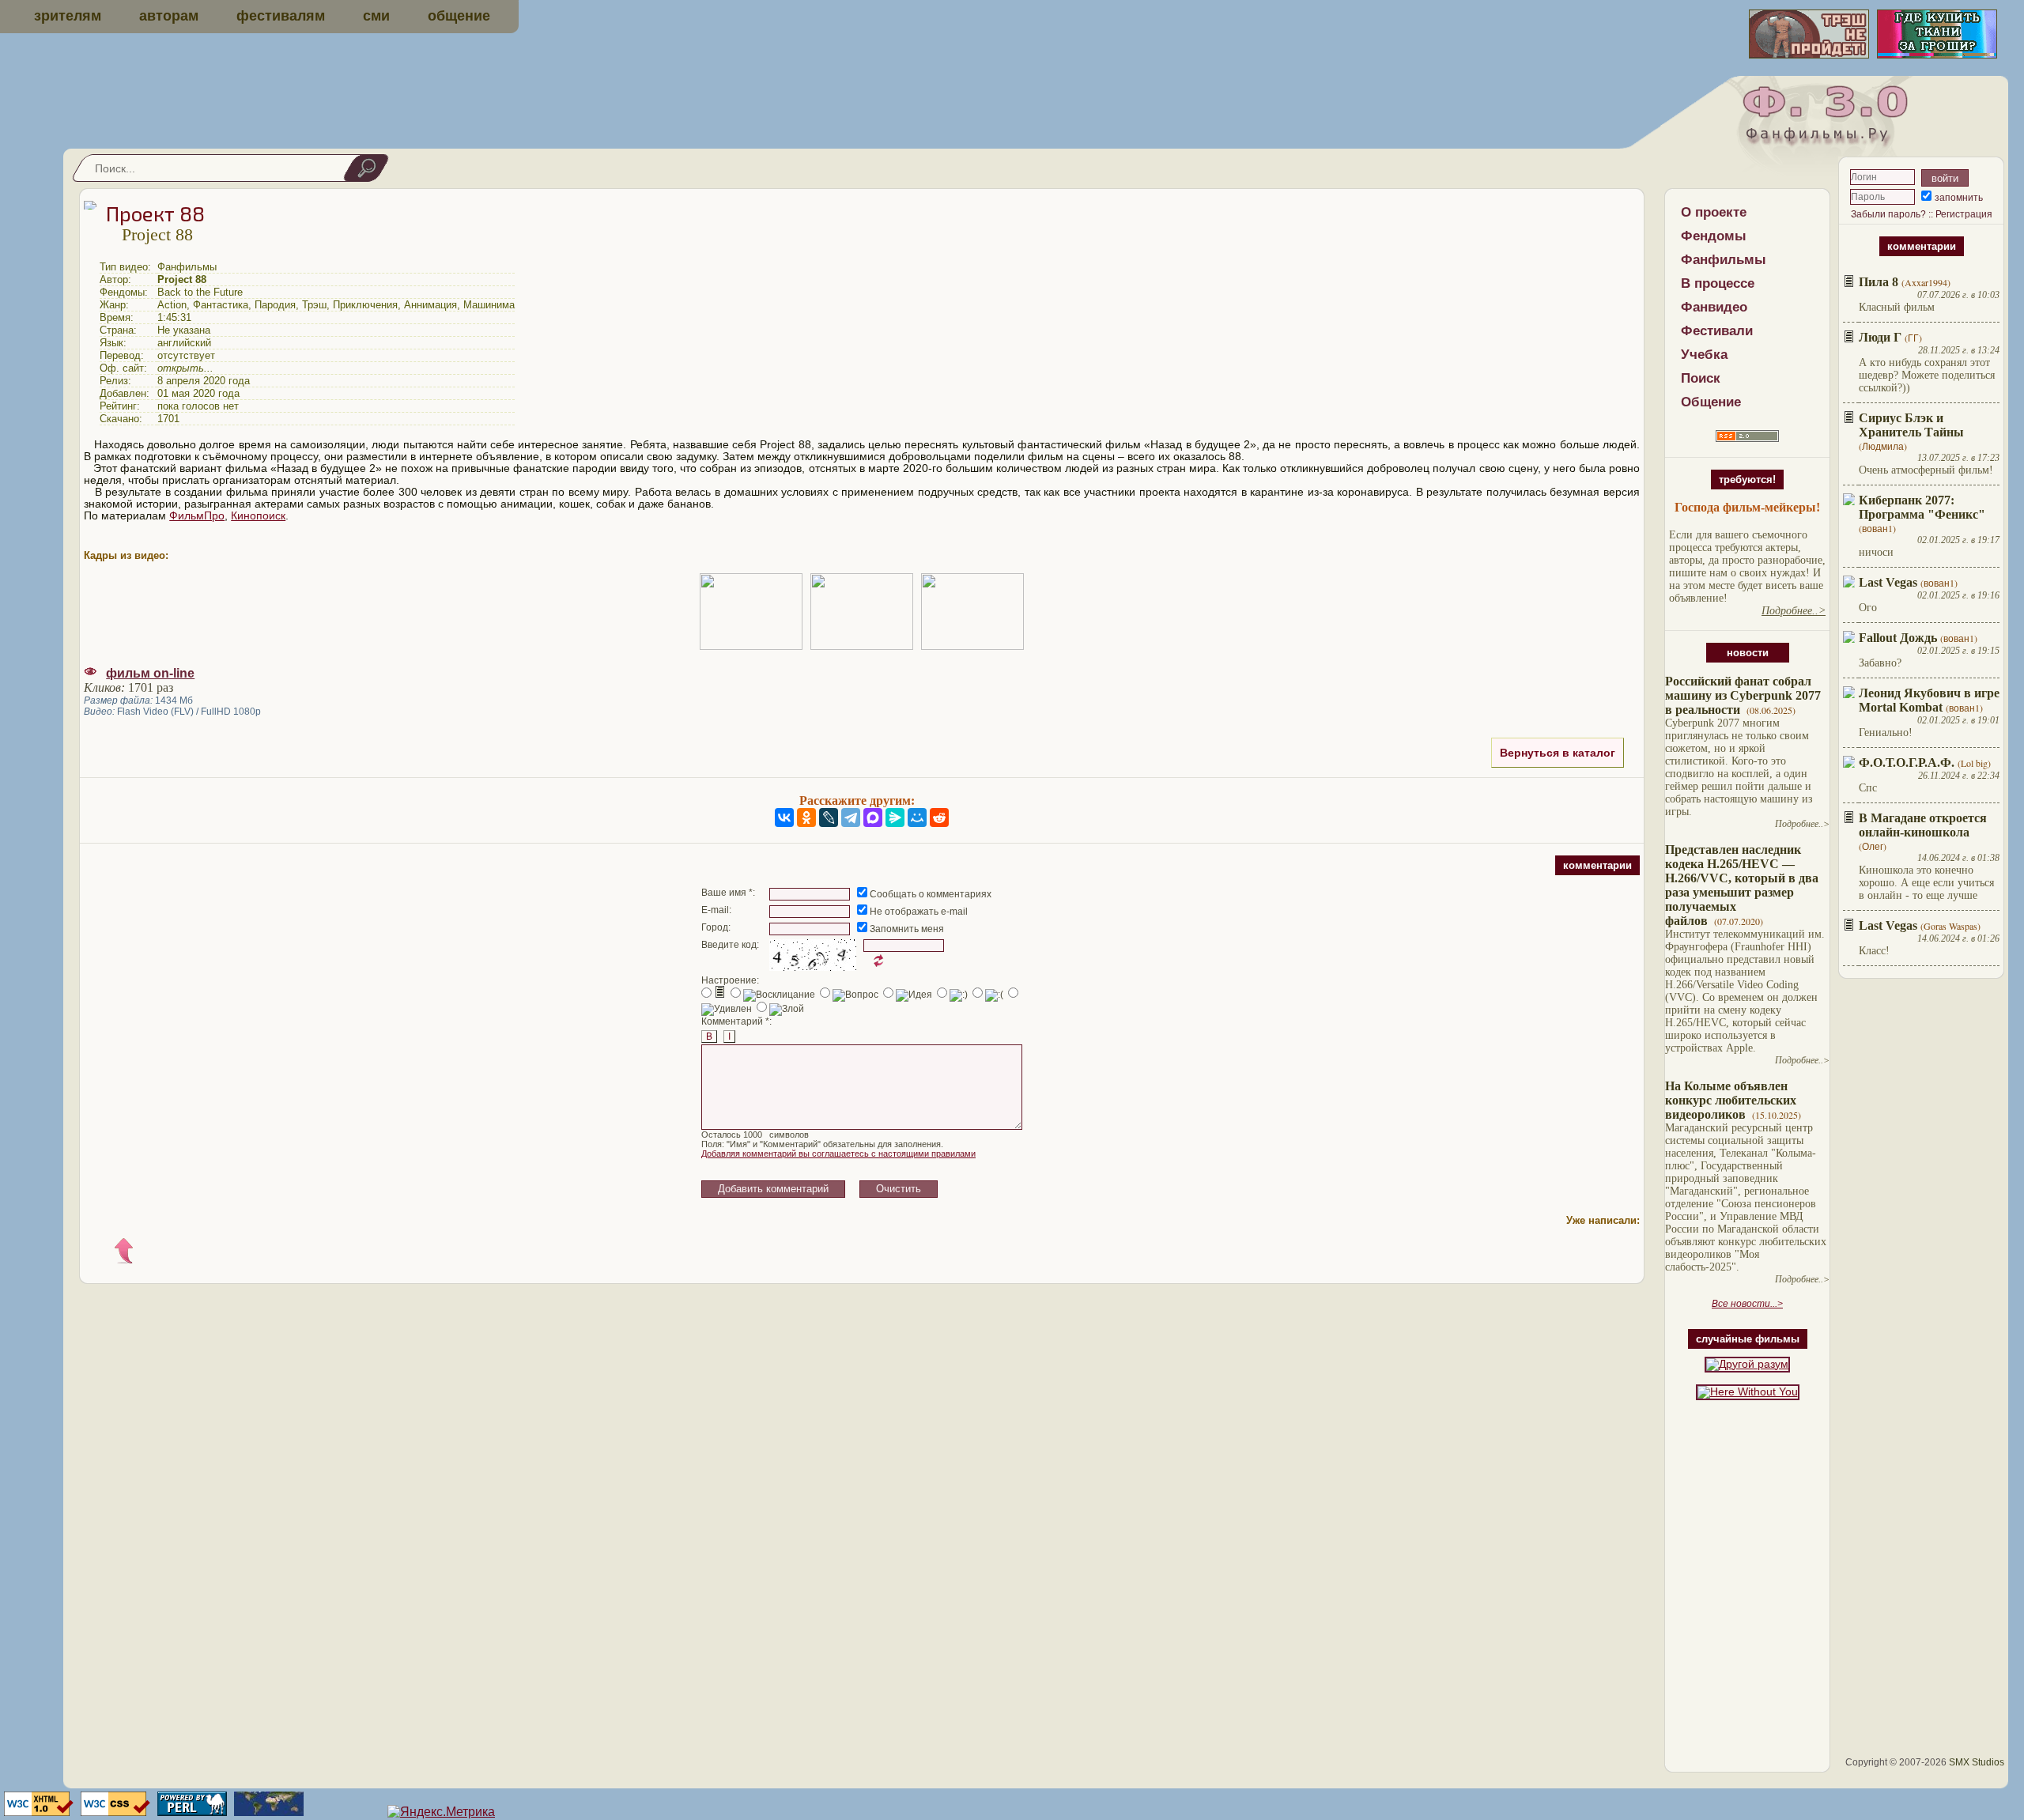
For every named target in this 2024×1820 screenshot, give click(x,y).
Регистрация (1964, 214)
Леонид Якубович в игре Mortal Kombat (1929, 700)
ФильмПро (197, 516)
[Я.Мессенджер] (895, 817)
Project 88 (182, 279)
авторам (169, 16)
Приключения (365, 305)
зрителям (68, 16)
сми (376, 16)
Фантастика (221, 305)
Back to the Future (200, 292)
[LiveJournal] (829, 817)
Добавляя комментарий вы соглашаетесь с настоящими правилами (838, 1154)
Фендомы (1714, 236)
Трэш (314, 305)
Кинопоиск (258, 516)
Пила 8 (1879, 282)
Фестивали (1717, 331)
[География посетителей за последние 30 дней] (267, 1812)
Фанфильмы (1724, 260)
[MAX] (873, 817)
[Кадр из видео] (751, 612)
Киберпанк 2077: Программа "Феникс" (1922, 507)
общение (459, 16)
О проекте (1714, 212)
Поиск (1701, 378)
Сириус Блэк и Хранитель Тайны (1911, 425)
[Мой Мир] (917, 817)
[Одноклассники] (806, 817)
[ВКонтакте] (784, 817)
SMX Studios (1977, 1762)
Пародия (275, 305)
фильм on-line (150, 673)
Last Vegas (1888, 582)
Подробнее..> (1802, 824)
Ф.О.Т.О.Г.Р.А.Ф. (1907, 763)
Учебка (1704, 355)
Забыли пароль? (1888, 214)
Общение (1711, 402)
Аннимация (430, 305)
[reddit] (939, 817)
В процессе (1718, 283)
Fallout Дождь (1898, 638)
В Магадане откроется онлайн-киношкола (1923, 825)
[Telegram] (851, 817)
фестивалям (281, 16)
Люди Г (1880, 337)
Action (172, 305)
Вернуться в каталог (1558, 753)
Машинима (489, 305)
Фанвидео (1714, 307)
